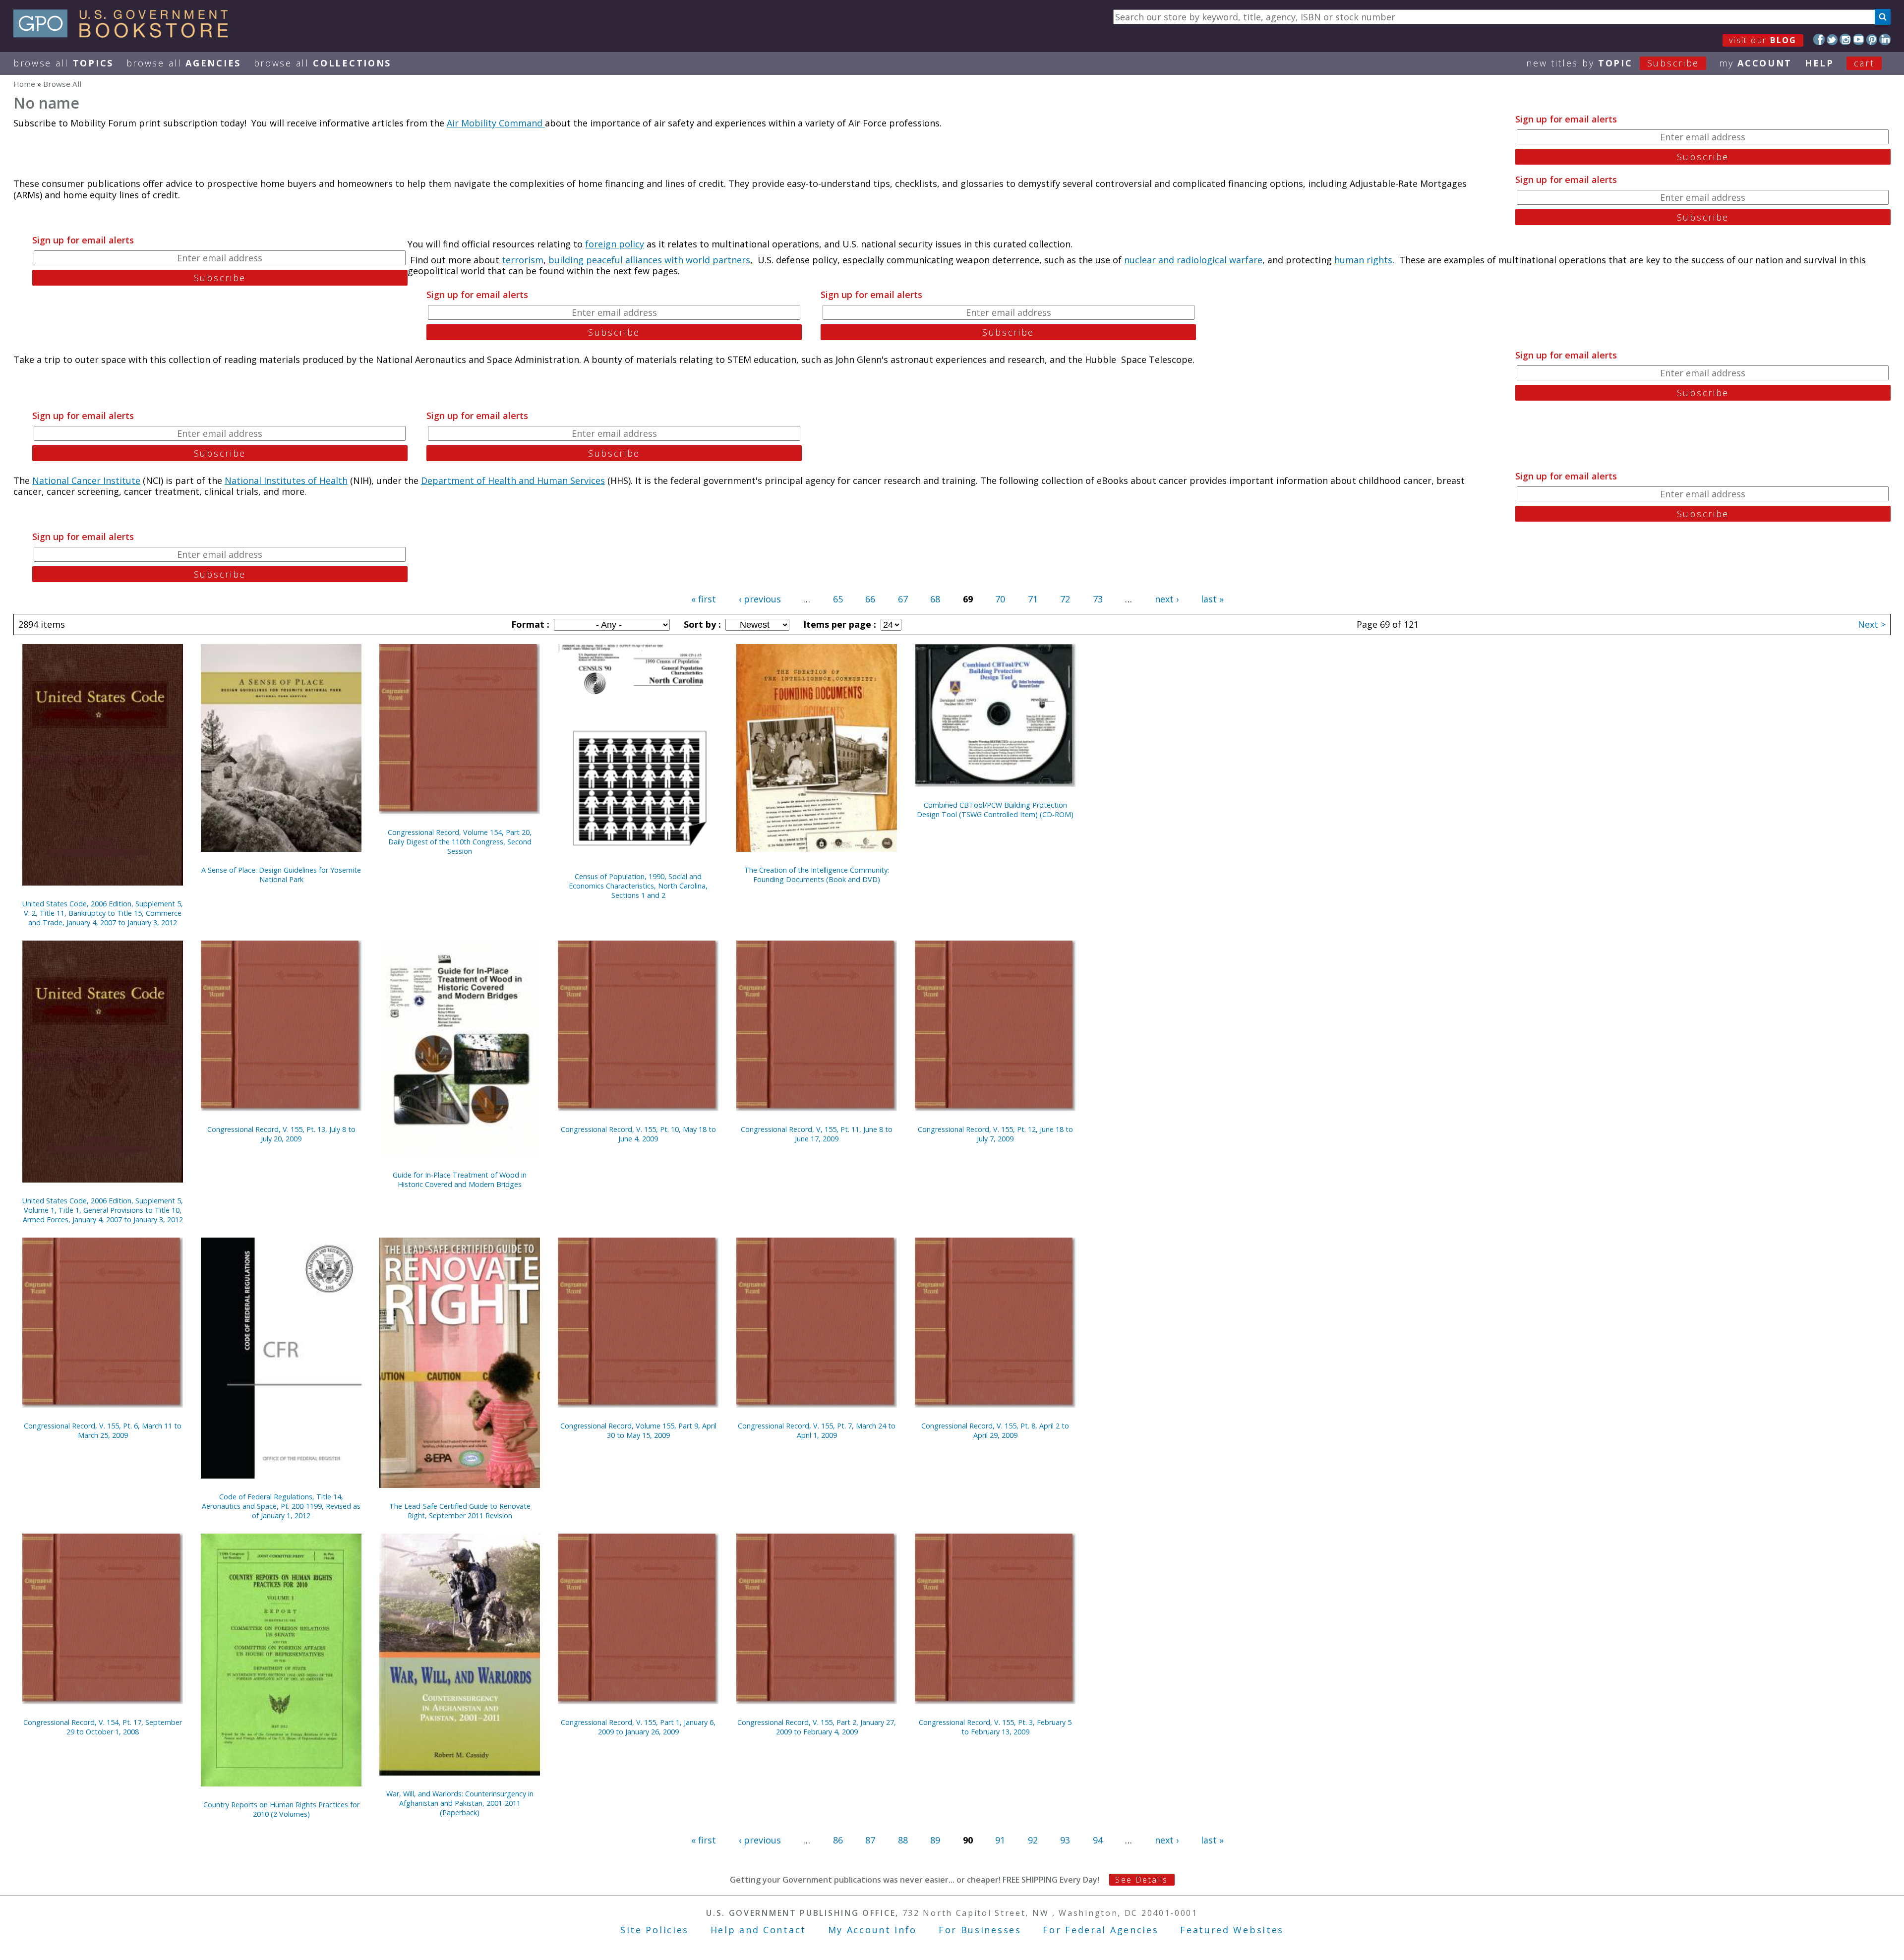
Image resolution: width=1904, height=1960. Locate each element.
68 (935, 599)
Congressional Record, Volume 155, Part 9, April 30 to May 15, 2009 (638, 1430)
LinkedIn (1885, 39)
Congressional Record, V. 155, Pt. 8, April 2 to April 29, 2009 (995, 1430)
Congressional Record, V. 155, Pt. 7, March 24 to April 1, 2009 (817, 1430)
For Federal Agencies (1101, 1930)
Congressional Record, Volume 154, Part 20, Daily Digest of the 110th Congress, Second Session (460, 842)
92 (1033, 1840)
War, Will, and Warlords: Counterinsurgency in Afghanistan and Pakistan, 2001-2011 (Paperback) (460, 1803)
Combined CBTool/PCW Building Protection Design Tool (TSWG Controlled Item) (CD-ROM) (995, 810)
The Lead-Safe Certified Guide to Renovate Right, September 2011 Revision (460, 1511)
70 (1000, 599)
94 (1098, 1840)
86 (838, 1840)
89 (935, 1840)
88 (903, 1840)
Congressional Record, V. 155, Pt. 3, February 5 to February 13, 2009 (995, 1727)
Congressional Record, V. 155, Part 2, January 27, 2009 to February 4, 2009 (817, 1727)
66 (870, 599)
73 (1098, 599)
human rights (1363, 260)
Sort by (701, 624)
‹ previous (760, 599)
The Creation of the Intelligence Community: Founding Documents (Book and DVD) (817, 875)
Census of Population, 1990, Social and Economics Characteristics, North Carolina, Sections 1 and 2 (638, 886)
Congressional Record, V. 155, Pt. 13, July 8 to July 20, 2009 (281, 1134)
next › (1167, 599)
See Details (1141, 1880)
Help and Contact (758, 1930)
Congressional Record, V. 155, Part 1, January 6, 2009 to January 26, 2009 (638, 1727)
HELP (1819, 63)
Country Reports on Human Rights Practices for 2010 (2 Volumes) (281, 1809)
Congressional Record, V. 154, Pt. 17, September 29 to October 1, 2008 (103, 1727)
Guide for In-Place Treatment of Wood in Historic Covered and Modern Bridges (460, 1180)
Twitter (1832, 39)
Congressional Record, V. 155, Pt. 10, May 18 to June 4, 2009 (638, 1134)
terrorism (523, 260)
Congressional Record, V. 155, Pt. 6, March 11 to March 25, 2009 (103, 1430)
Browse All (63, 63)
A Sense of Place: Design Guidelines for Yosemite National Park (281, 875)
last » (1212, 599)
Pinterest (1872, 39)
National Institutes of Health (286, 480)
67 (903, 599)
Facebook (1819, 39)
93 (1065, 1840)
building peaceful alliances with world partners (649, 260)
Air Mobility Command (496, 123)
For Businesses (980, 1930)
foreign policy (615, 244)
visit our (1763, 40)
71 (1033, 599)
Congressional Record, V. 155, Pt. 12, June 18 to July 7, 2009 (995, 1134)
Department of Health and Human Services (513, 480)
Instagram (1845, 39)
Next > (1872, 624)
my (1755, 63)
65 (838, 599)
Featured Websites (1232, 1930)
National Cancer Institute (86, 480)
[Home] (125, 34)
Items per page (838, 624)
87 (870, 1840)
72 (1065, 599)
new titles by (1613, 63)
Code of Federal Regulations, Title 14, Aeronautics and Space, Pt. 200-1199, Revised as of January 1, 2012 (281, 1506)
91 (1000, 1840)
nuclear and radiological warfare (1193, 260)
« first (704, 599)
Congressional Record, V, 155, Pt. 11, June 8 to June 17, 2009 (817, 1134)
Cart (1864, 63)
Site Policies (654, 1930)
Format (529, 624)
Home (24, 84)
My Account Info (873, 1930)
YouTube (1859, 39)
